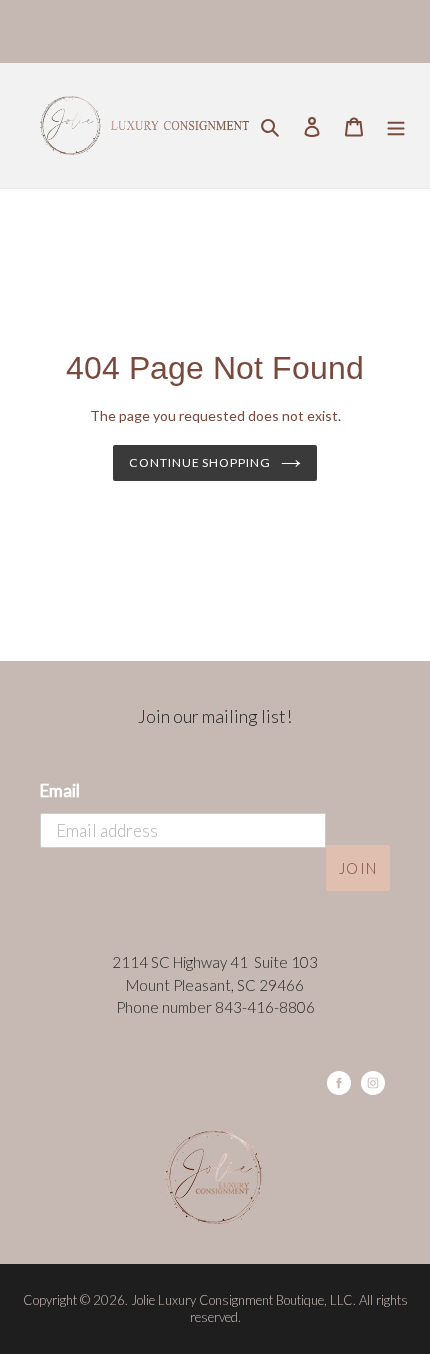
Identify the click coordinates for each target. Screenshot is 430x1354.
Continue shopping (200, 462)
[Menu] (396, 125)
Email (60, 790)
